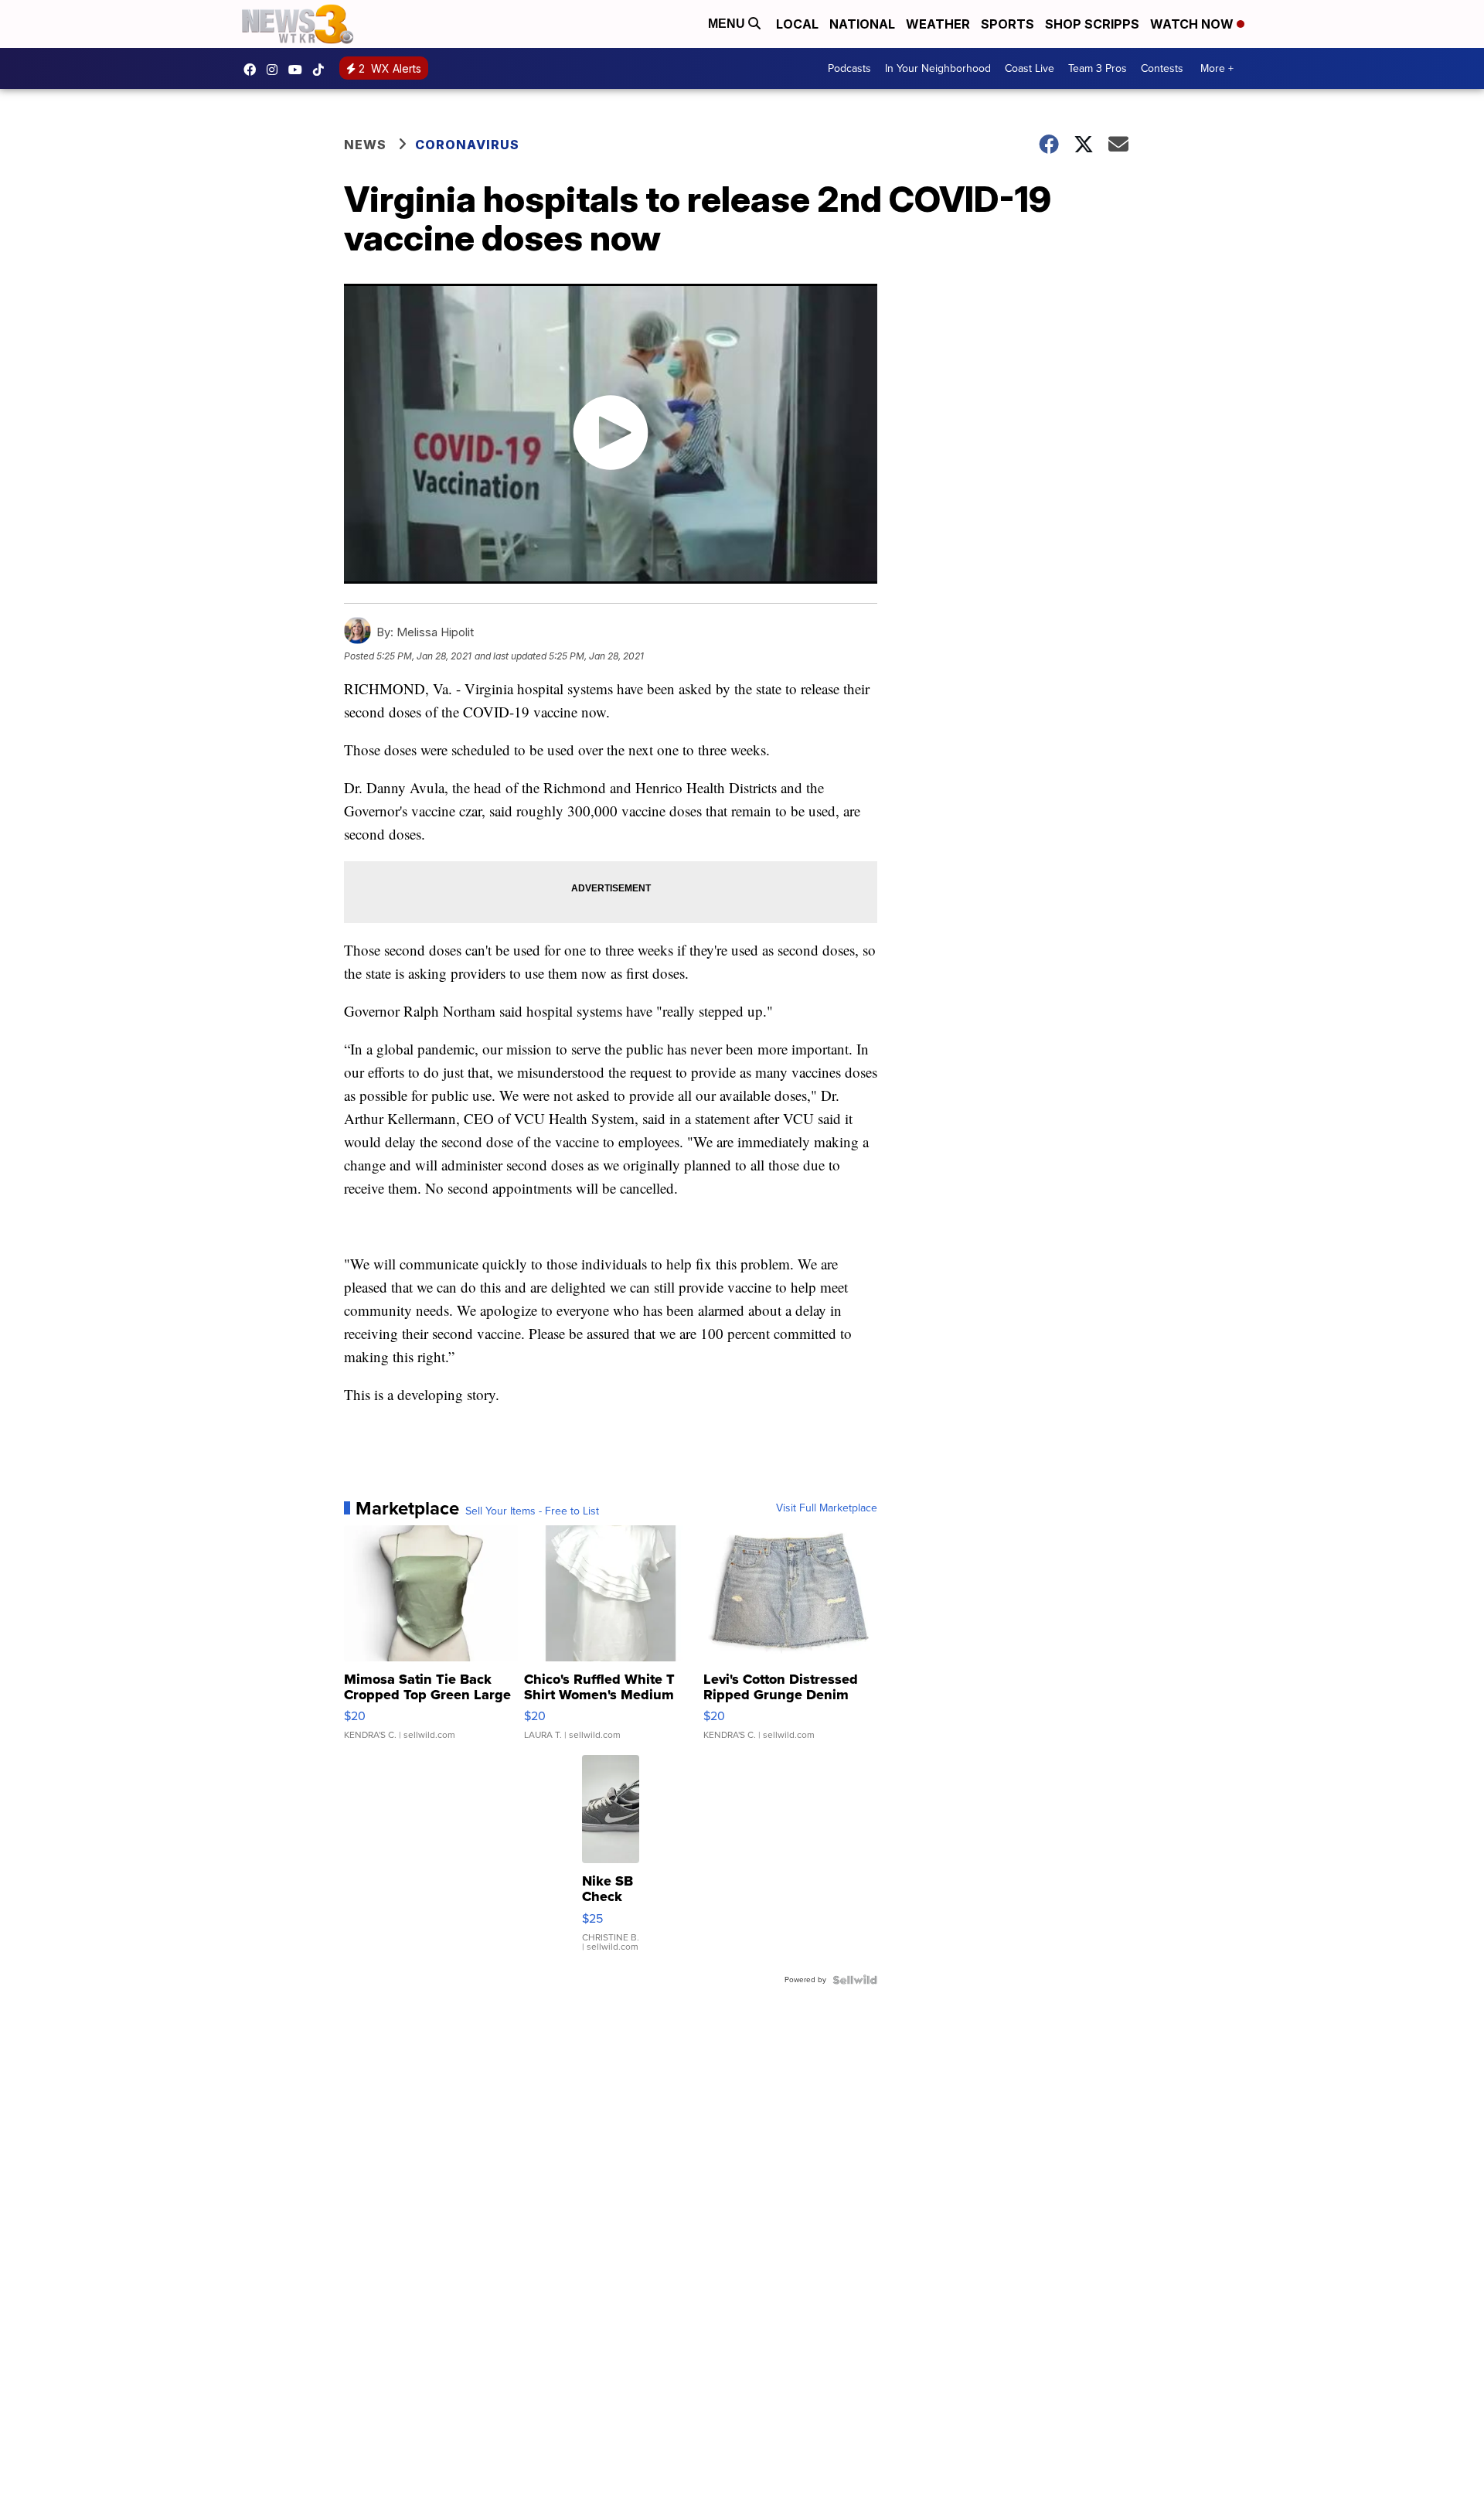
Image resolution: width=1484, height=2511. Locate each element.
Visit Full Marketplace (827, 1508)
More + (1217, 68)
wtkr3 (276, 70)
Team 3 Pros (1098, 68)
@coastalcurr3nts (322, 70)
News (365, 145)
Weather (938, 24)
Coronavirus (467, 145)
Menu (728, 24)
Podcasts (849, 68)
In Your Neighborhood (938, 68)
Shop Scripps (1092, 24)
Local (797, 24)
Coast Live (1030, 68)
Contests (1162, 68)
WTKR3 (254, 70)
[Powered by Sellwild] (855, 1980)
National (862, 24)
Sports (1007, 24)
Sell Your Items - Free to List (532, 1511)
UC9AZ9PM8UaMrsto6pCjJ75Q (299, 70)
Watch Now (1193, 24)
